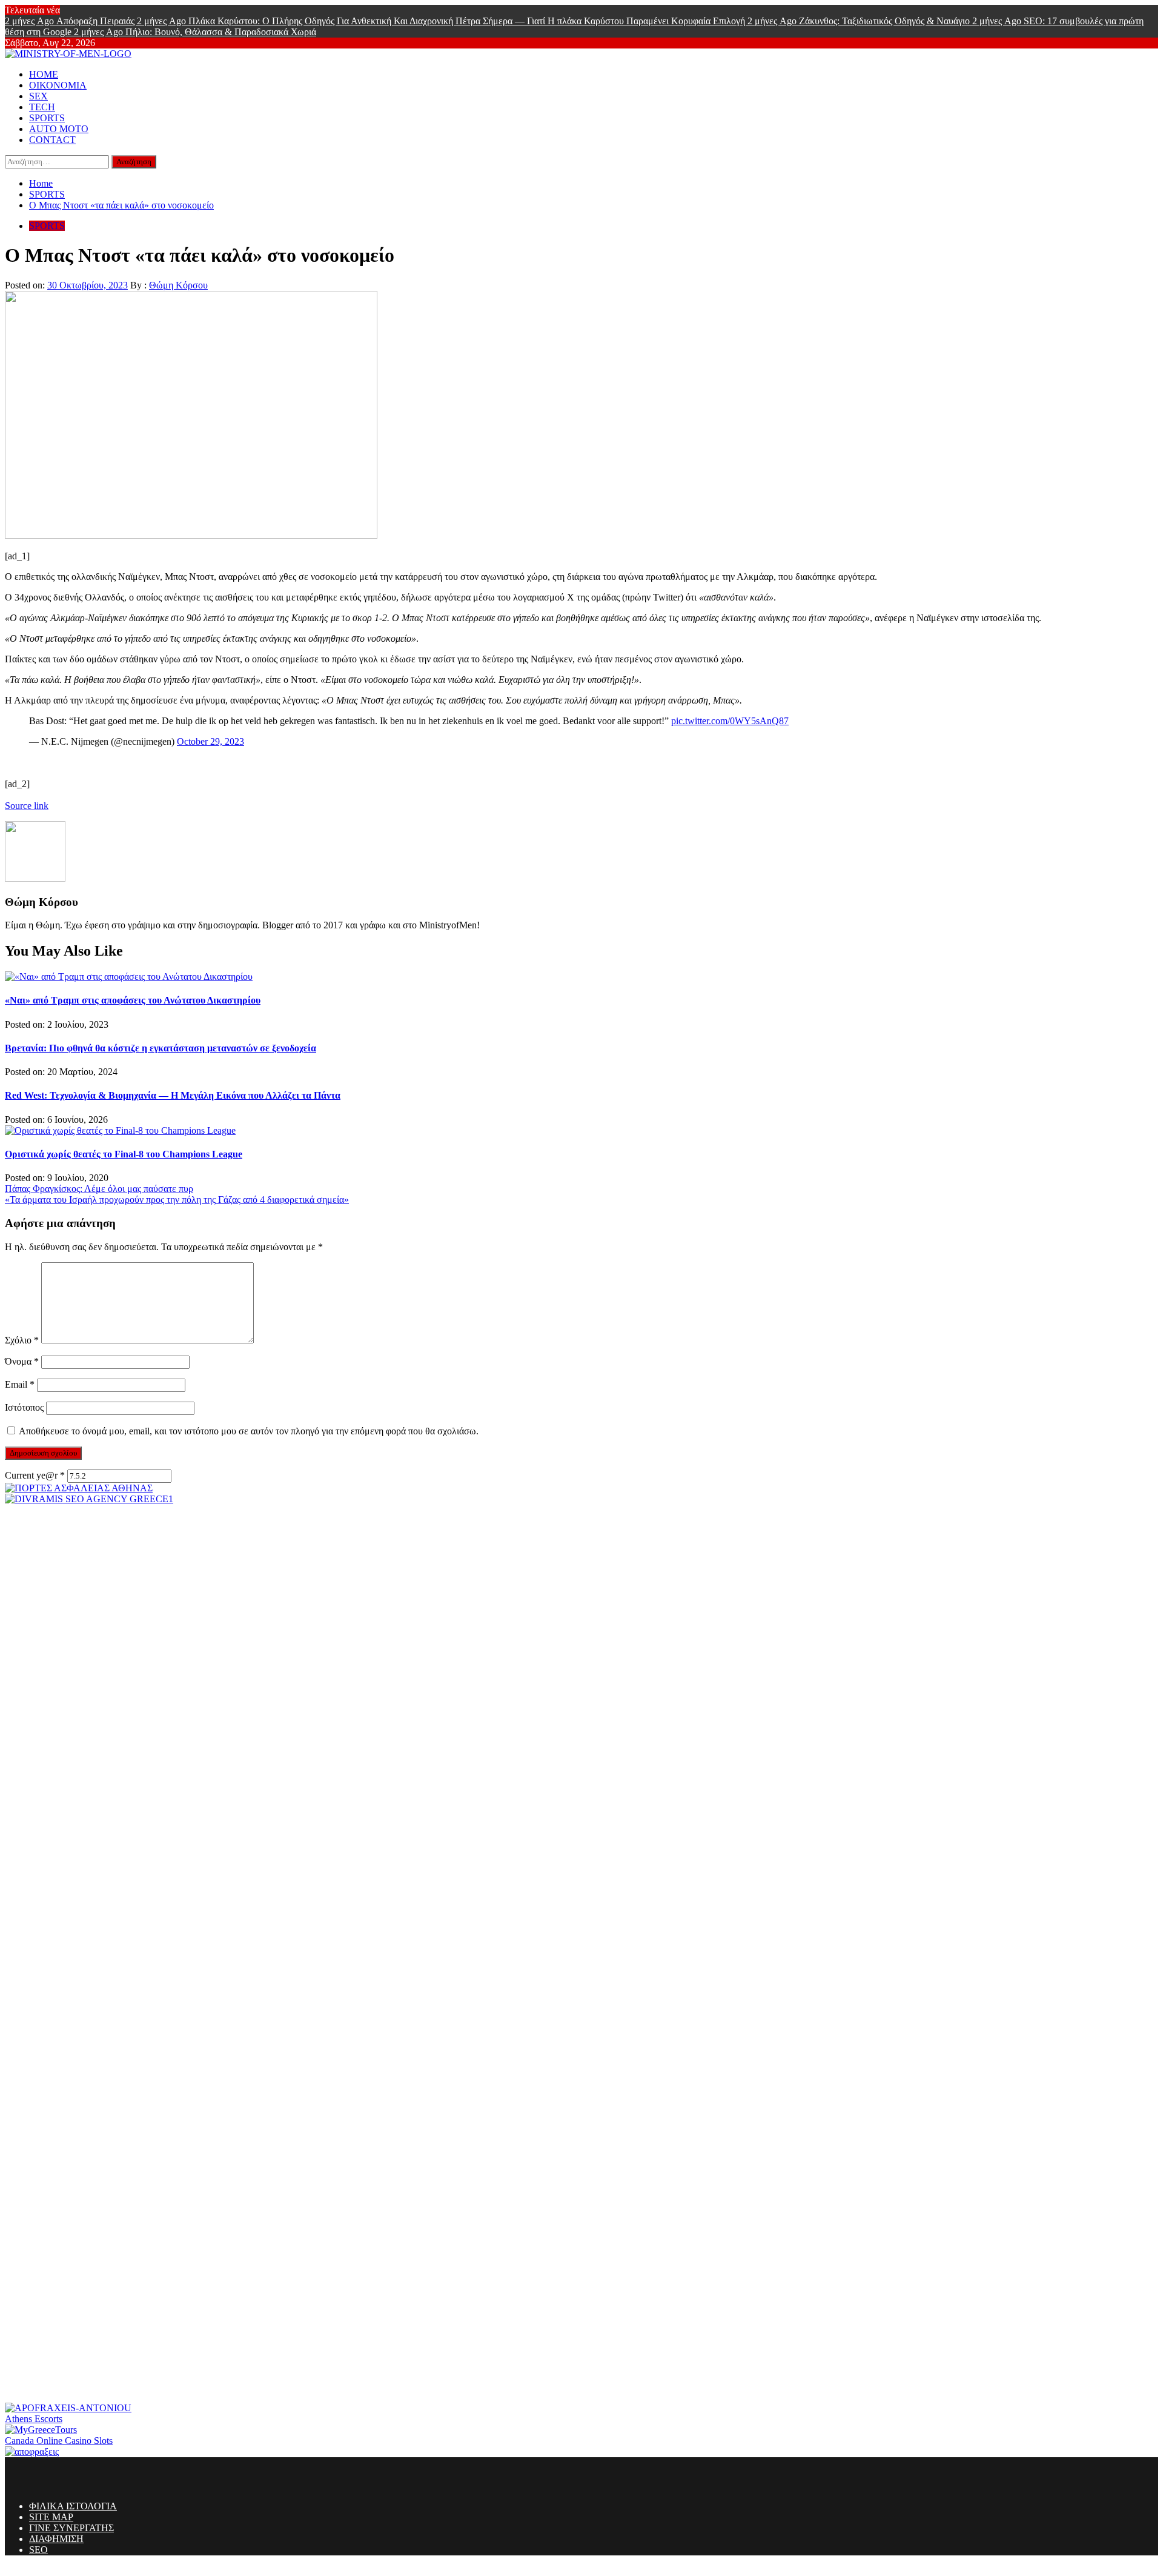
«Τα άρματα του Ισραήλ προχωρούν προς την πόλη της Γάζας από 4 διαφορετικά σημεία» (177, 1200)
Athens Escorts (34, 2419)
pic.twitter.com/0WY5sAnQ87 (730, 721)
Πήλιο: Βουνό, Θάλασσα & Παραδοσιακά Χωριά (195, 32)
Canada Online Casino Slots (59, 2441)
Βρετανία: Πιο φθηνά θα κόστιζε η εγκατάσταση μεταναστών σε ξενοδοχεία (161, 1048)
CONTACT (52, 140)
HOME (44, 74)
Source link (27, 806)
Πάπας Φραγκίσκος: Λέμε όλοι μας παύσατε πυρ (99, 1189)
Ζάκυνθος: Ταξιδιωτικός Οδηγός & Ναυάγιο (860, 21)
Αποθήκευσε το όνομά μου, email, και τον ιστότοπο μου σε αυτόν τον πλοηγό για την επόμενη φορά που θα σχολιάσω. (249, 1431)
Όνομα (22, 1361)
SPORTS (47, 118)
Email (20, 1384)
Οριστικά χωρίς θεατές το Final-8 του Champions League (124, 1154)
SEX (38, 96)
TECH (42, 107)
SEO (38, 2550)
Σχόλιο (22, 1340)
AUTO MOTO (59, 129)
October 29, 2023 (210, 741)
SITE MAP (51, 2517)
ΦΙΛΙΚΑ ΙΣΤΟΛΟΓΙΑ (73, 2506)
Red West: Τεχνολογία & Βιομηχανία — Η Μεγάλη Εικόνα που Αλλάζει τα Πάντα (173, 1095)
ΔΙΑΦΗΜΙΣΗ (56, 2539)
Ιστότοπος (24, 1407)
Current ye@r (35, 1475)
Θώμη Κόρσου (178, 285)
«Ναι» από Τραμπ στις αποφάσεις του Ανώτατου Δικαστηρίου (133, 1000)
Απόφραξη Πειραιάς (71, 21)
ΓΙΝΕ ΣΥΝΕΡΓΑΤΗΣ (71, 2528)
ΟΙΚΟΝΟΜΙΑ (58, 85)
